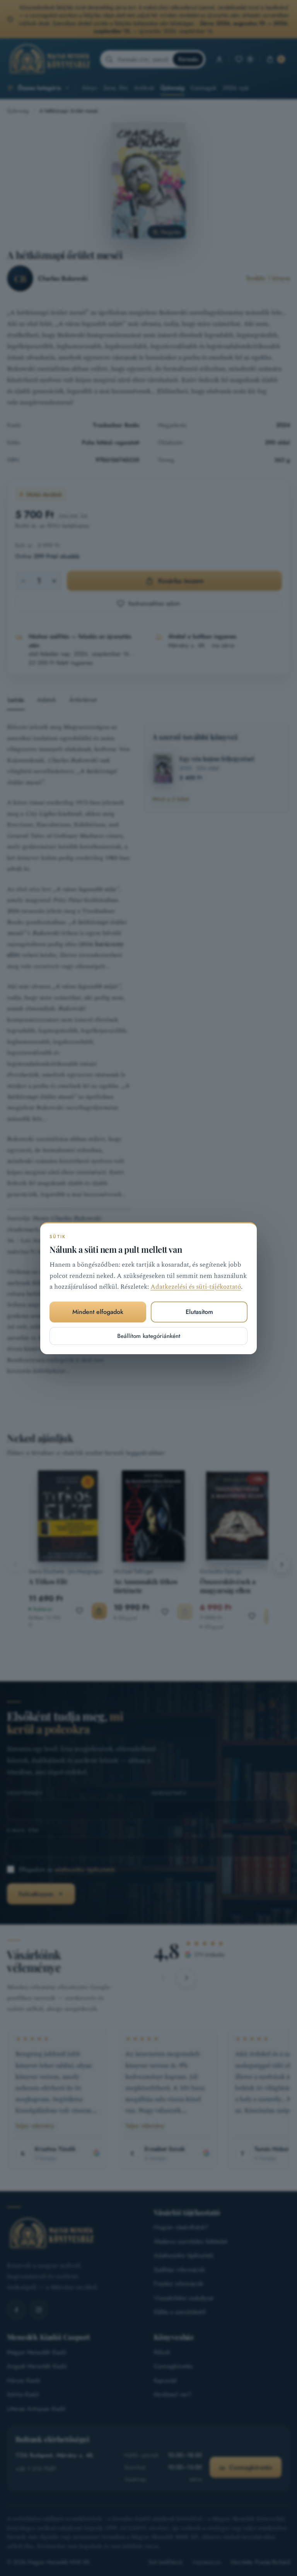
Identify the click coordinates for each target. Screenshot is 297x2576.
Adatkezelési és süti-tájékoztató (196, 1287)
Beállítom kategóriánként (149, 1336)
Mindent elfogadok (98, 1312)
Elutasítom (199, 1312)
